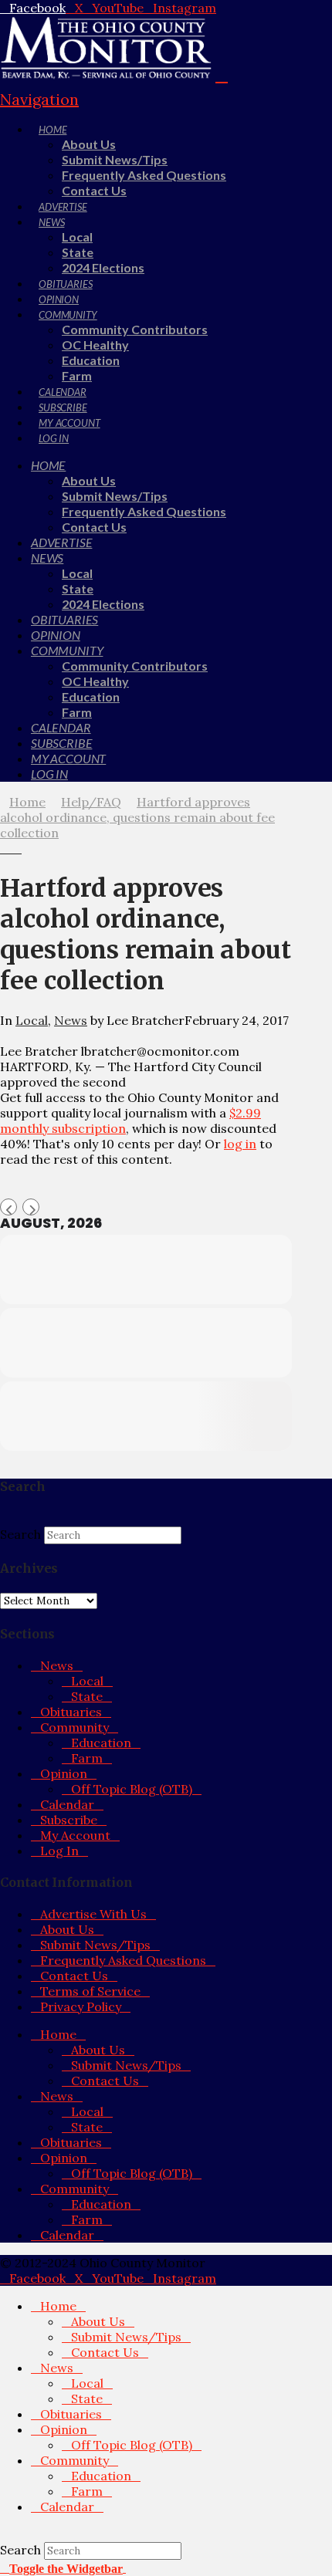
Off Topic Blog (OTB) (132, 1789)
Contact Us (74, 1976)
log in (240, 1144)
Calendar (67, 1804)
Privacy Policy (81, 2006)
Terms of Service (90, 1991)
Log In (59, 1851)
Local (32, 1020)
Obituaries (71, 1712)
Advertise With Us (93, 1914)
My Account (75, 1835)
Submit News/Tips (95, 1945)
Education (101, 1743)
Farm (87, 1758)
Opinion (64, 1773)
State (87, 1696)
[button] (63, 2568)
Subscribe (69, 1820)
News (71, 1020)
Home (58, 2034)
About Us (67, 1929)
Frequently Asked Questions (123, 1960)
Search (20, 1534)
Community (75, 1727)
